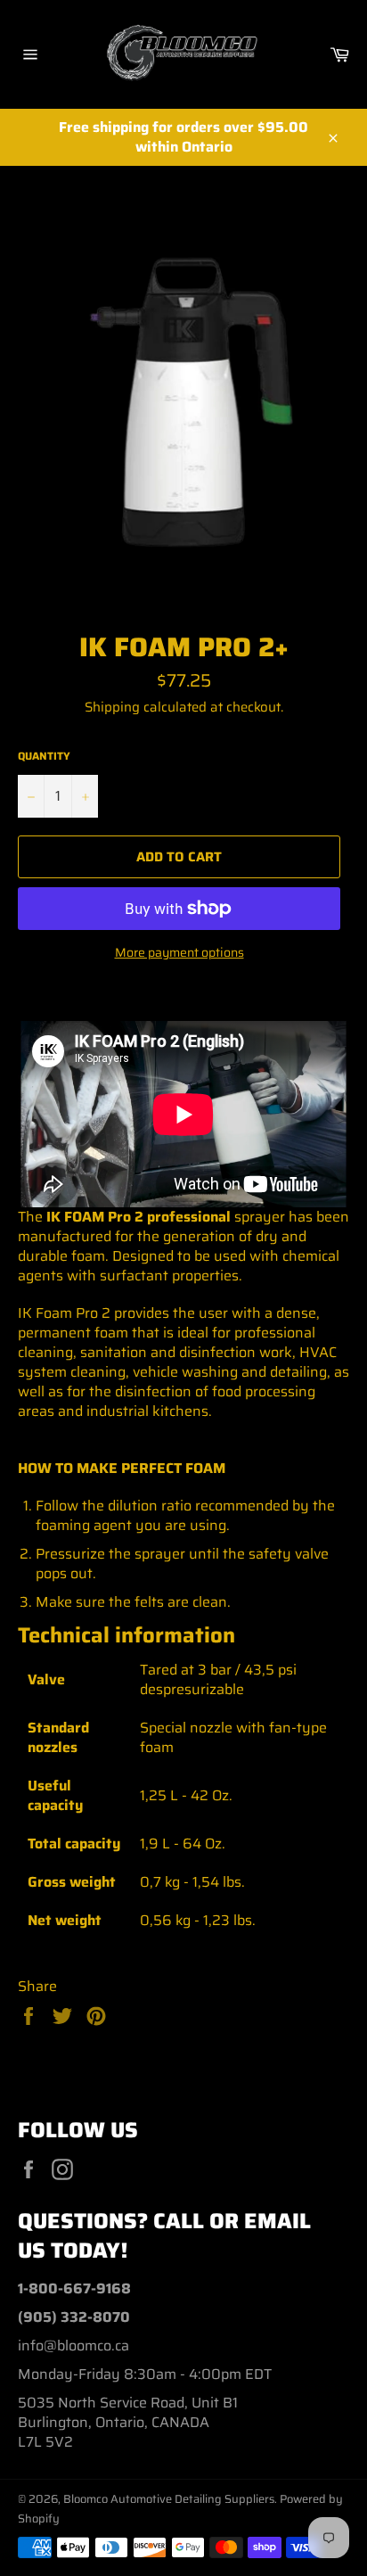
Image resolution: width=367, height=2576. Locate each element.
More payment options (179, 953)
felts (149, 1602)
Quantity (44, 757)
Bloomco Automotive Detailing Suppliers (169, 2499)
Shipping (112, 707)
